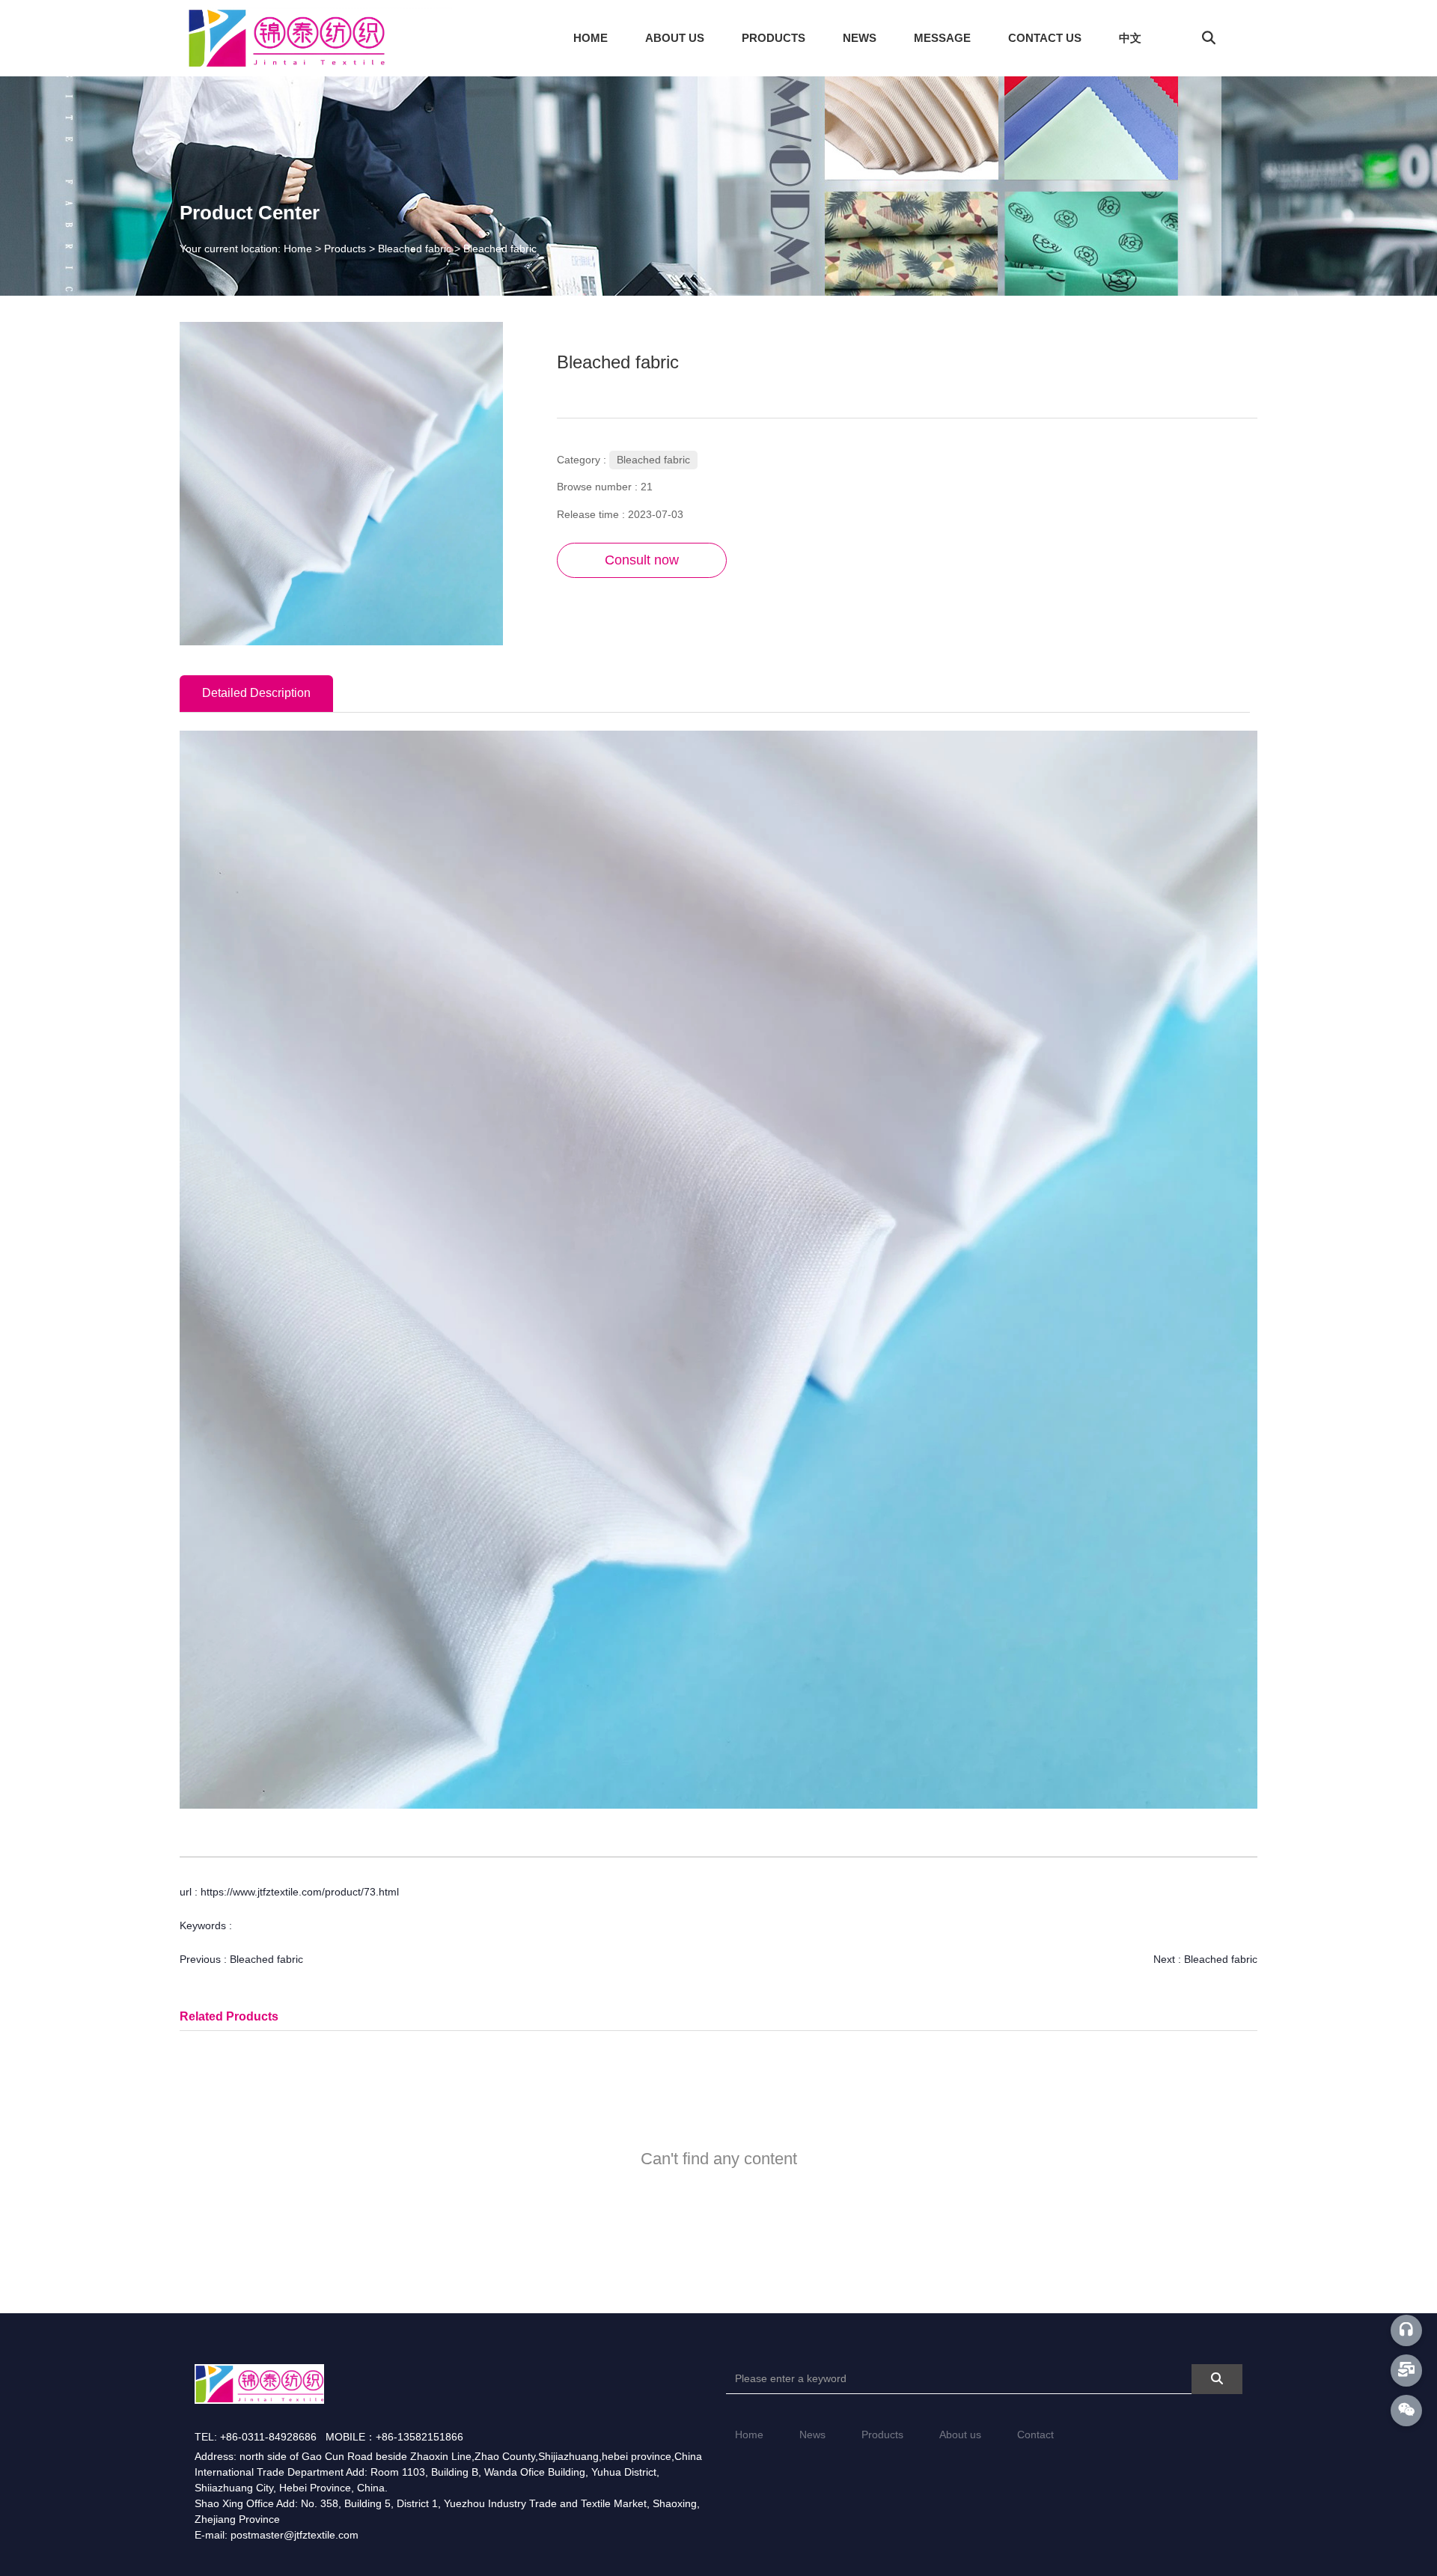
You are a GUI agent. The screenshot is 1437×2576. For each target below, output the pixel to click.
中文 (1130, 38)
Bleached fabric (415, 249)
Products (345, 249)
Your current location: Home (247, 249)
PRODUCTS (774, 38)
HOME (591, 38)
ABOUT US (675, 38)
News (812, 2435)
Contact (1035, 2435)
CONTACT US (1045, 38)
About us (960, 2435)
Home (749, 2435)
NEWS (860, 38)
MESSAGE (942, 38)
